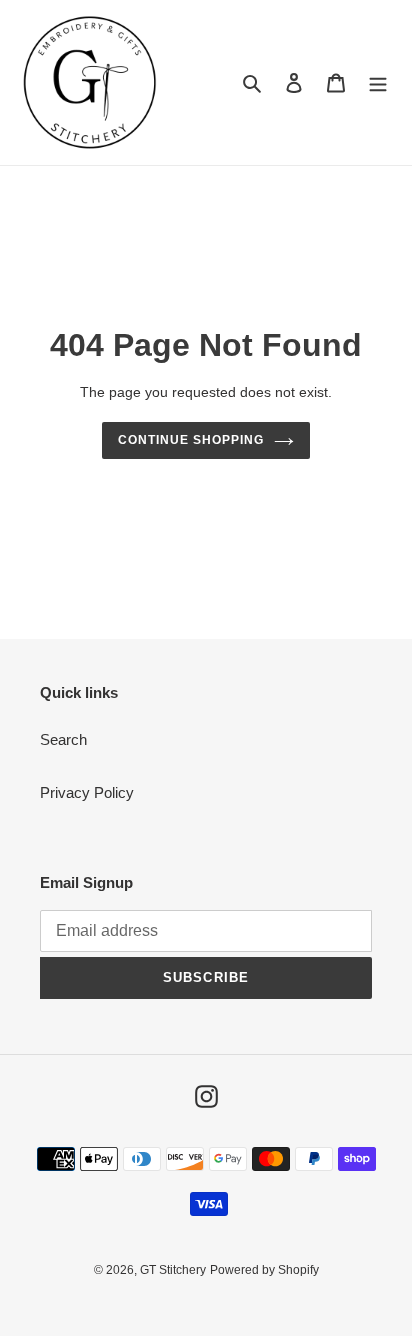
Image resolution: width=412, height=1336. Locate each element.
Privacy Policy (87, 792)
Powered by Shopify (264, 1270)
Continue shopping (191, 440)
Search (63, 739)
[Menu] (378, 82)
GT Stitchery (173, 1270)
